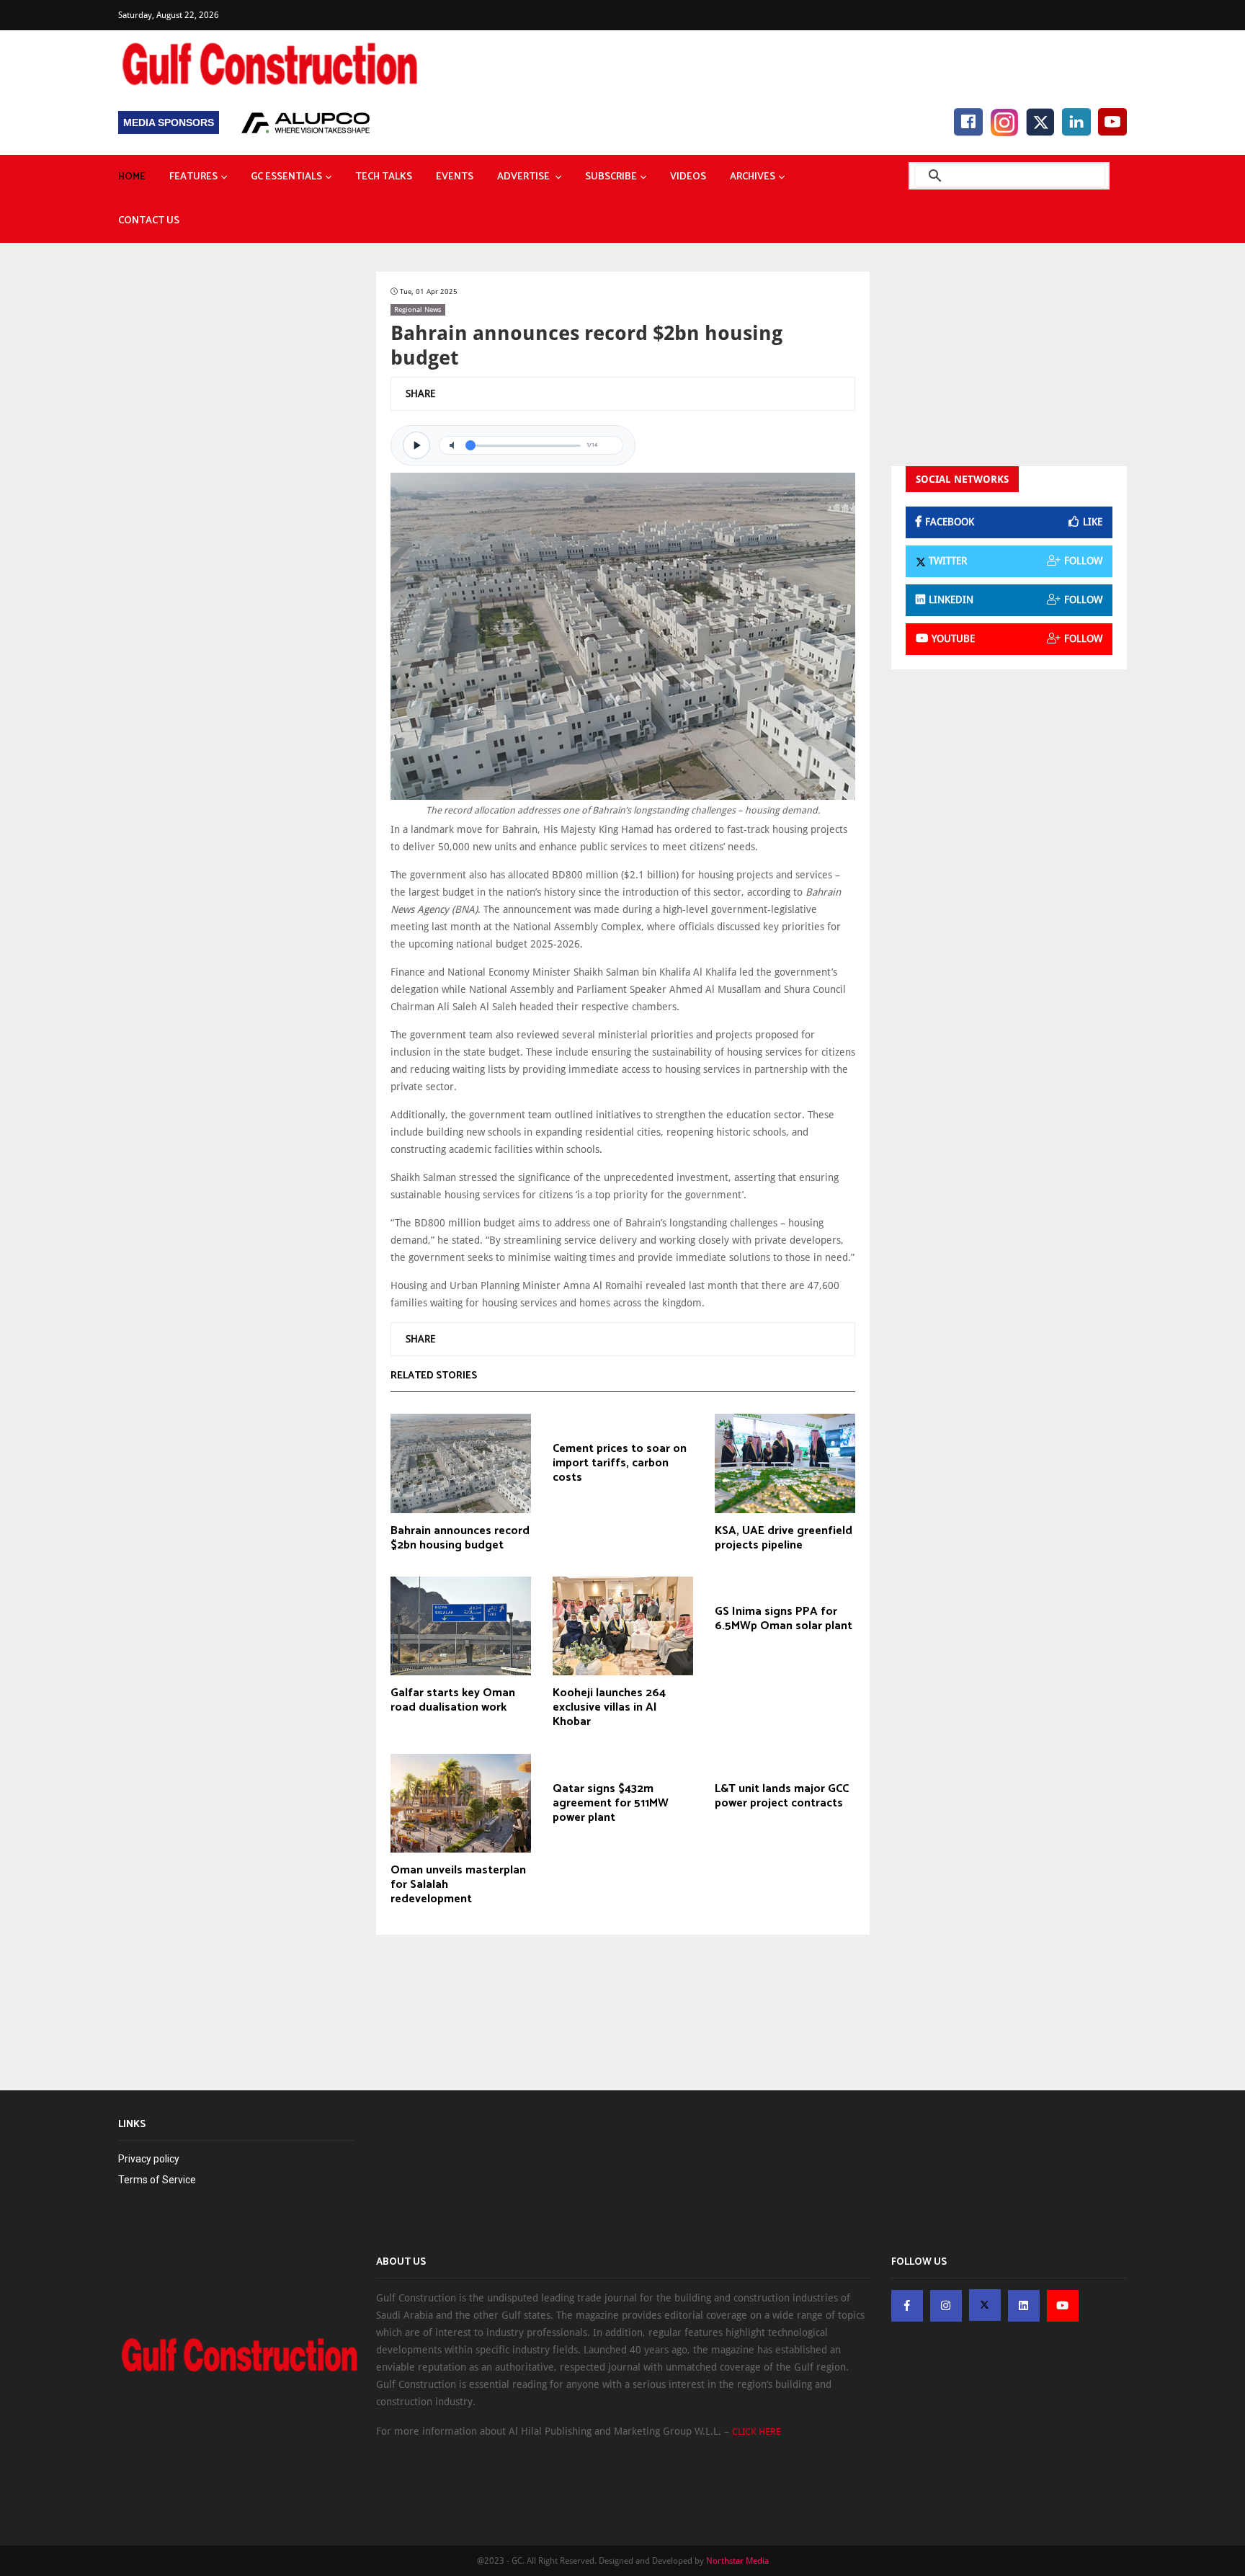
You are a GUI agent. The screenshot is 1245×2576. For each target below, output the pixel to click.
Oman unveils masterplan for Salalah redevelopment (458, 1885)
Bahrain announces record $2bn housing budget (460, 1538)
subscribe (611, 177)
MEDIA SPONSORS (169, 122)
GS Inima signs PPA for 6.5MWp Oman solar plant (784, 1619)
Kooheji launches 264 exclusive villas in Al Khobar (609, 1708)
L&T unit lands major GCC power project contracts (782, 1796)
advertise (525, 177)
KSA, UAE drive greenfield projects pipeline (784, 1538)
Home (132, 177)
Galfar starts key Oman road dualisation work (453, 1701)
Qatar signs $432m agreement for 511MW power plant (611, 1804)
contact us (149, 221)
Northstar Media (737, 2561)
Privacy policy (149, 2159)
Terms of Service (157, 2180)
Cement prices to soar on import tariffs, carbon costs (620, 1463)
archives (753, 177)
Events (455, 177)
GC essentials (286, 177)
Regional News (418, 309)
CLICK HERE (757, 2432)
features (193, 177)
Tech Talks (384, 177)
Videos (688, 177)
